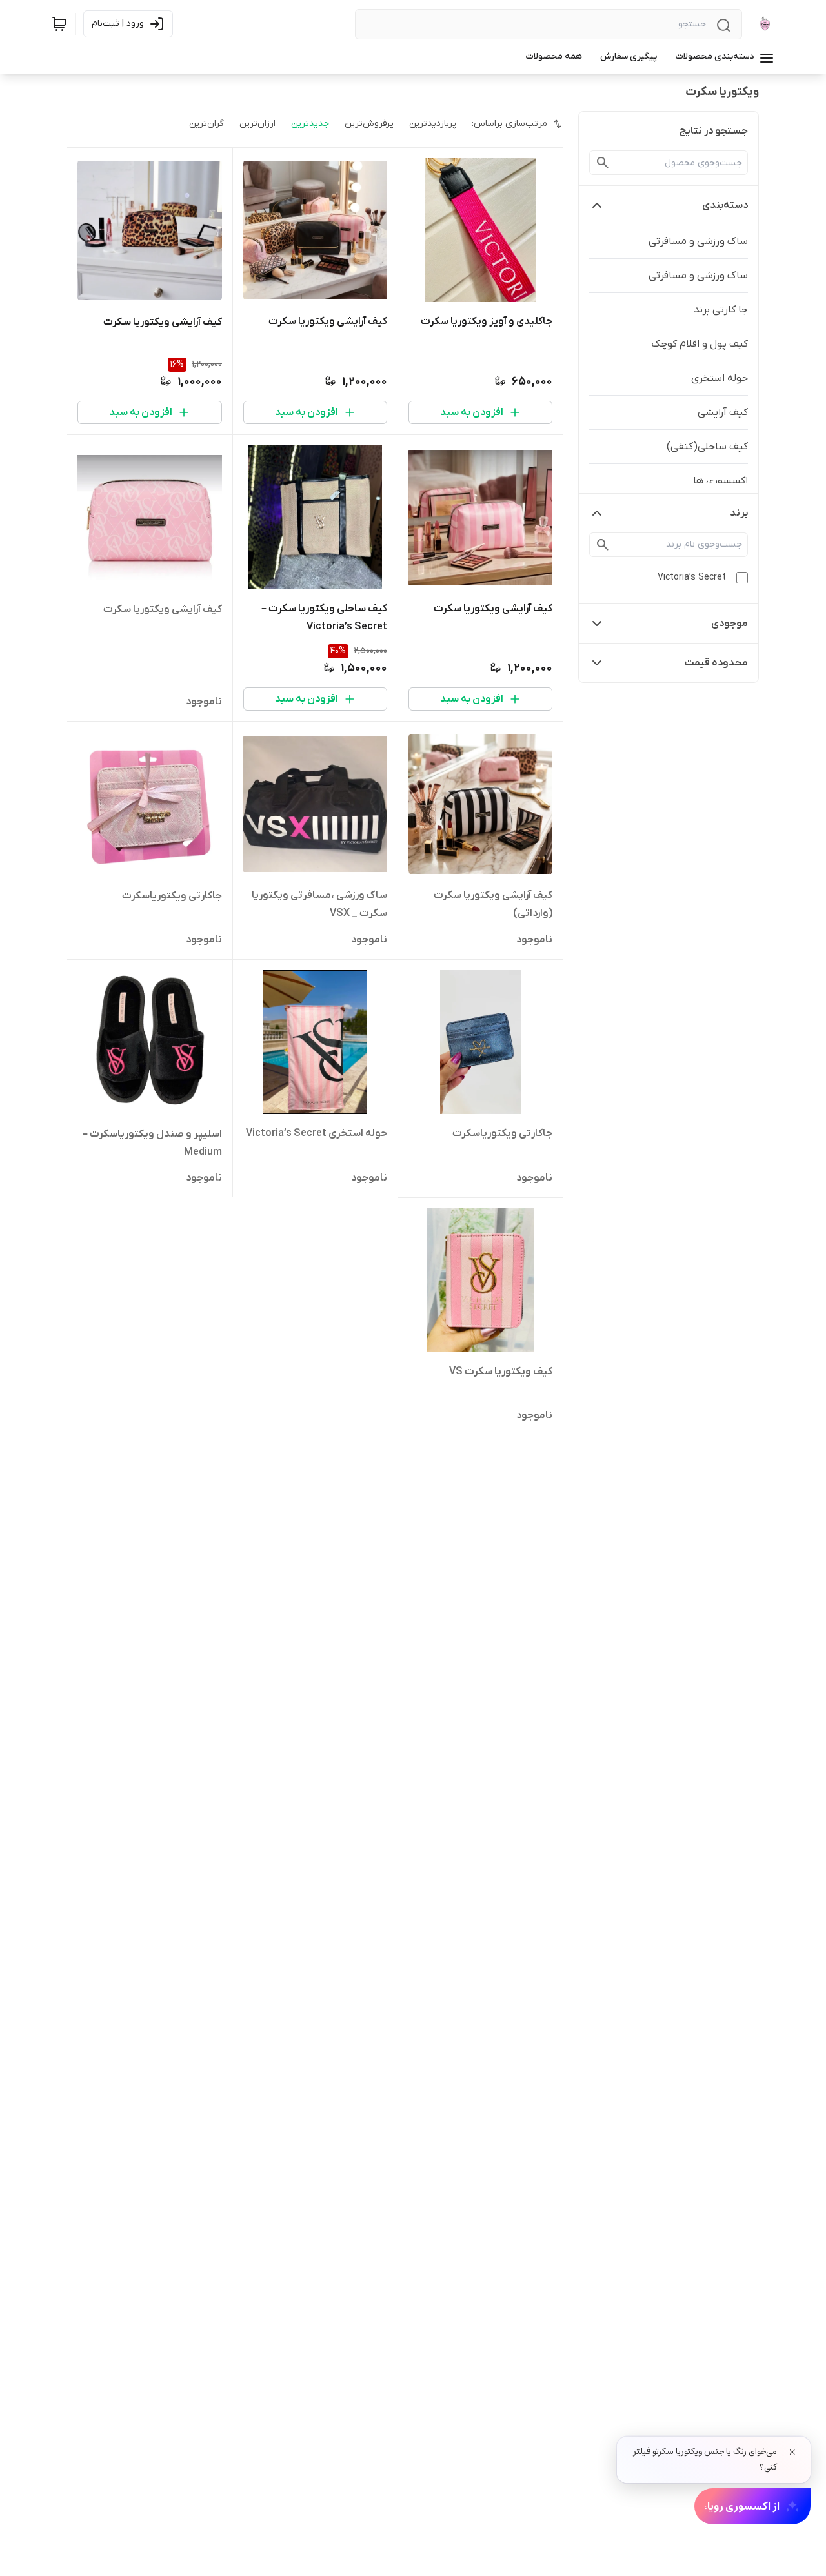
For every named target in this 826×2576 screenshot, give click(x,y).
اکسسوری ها (720, 481)
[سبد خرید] (59, 24)
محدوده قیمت (716, 663)
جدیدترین (310, 124)
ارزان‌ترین (257, 124)
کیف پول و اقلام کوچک (700, 344)
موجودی (730, 624)
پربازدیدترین (433, 124)
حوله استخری (720, 378)
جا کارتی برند (721, 310)
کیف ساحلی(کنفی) (707, 447)
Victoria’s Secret (692, 577)
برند (739, 513)
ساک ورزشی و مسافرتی (698, 241)
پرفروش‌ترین (369, 124)
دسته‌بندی (725, 205)
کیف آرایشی (723, 412)
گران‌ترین (206, 124)
